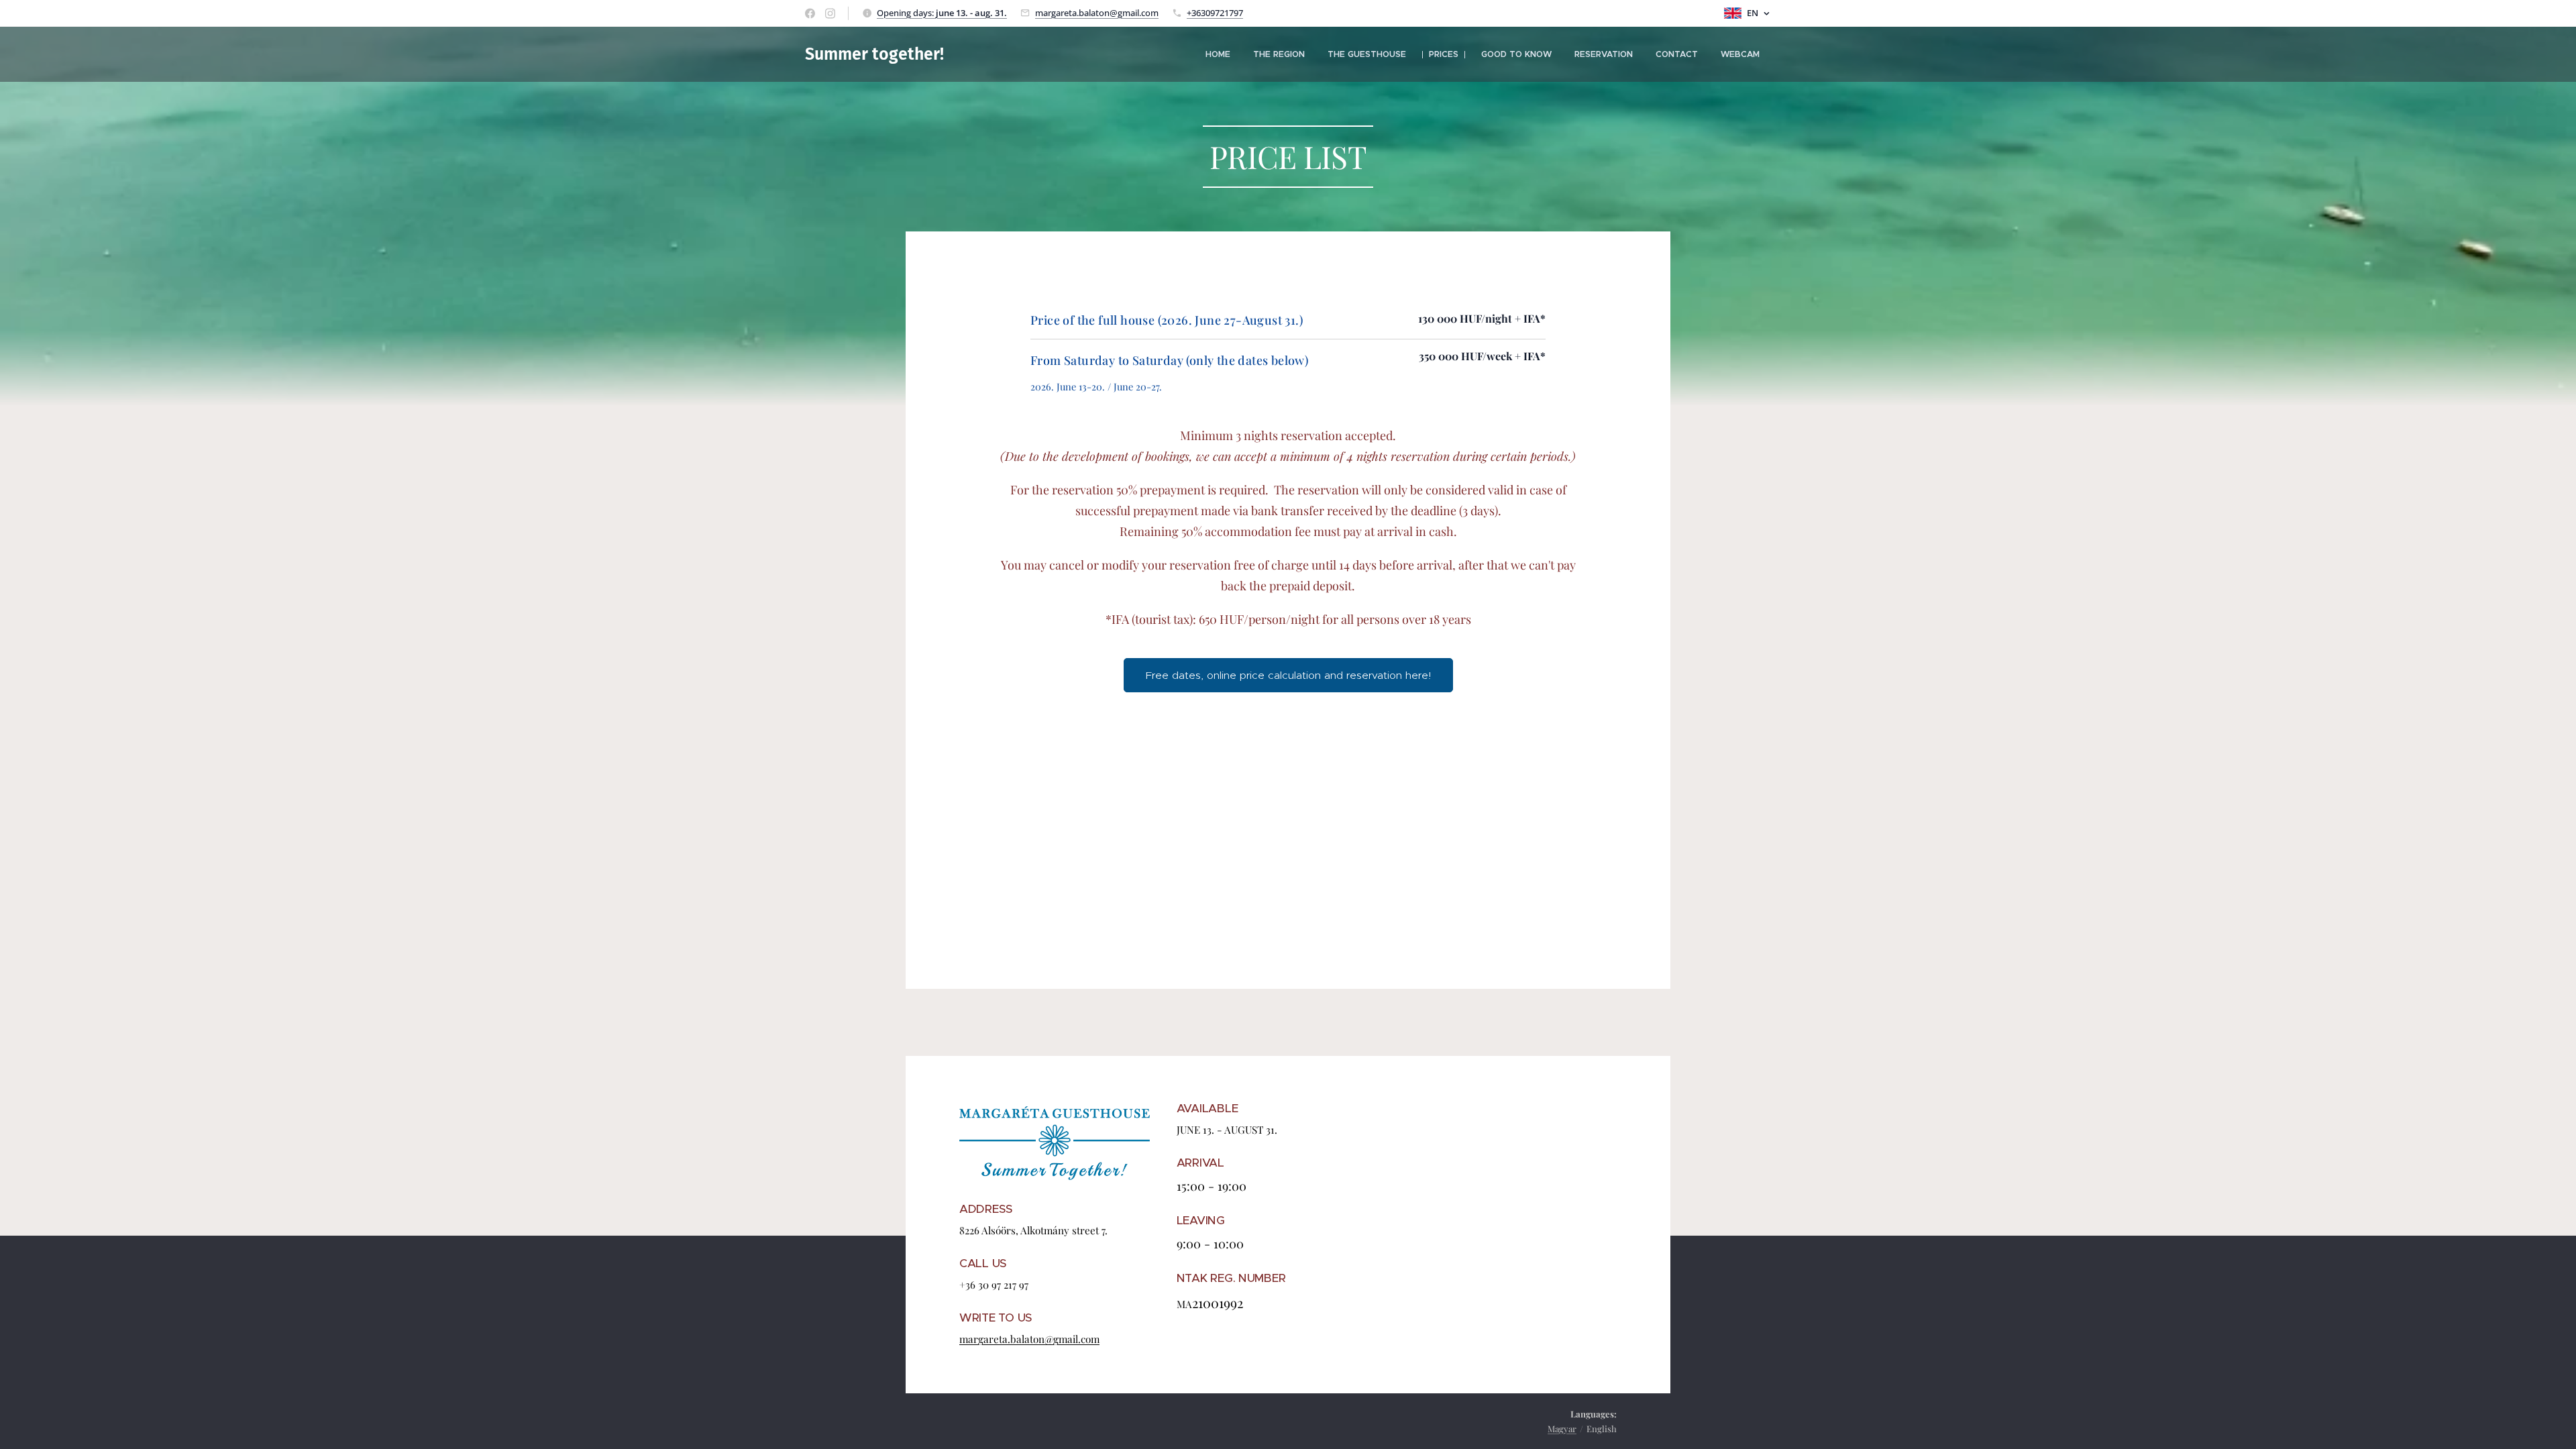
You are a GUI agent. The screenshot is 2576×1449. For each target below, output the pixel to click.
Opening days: (906, 13)
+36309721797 (1215, 13)
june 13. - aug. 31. (971, 13)
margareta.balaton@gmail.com (1097, 13)
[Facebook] (810, 13)
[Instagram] (830, 13)
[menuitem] (1218, 54)
